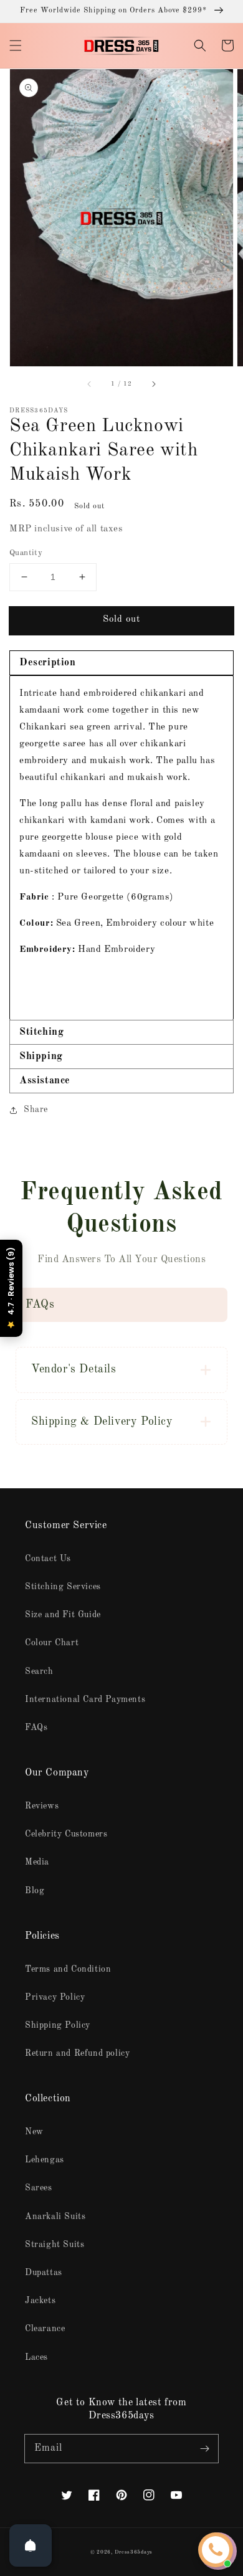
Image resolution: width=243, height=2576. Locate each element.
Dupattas (44, 2273)
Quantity (26, 553)
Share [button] (36, 1110)
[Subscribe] (204, 2448)
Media (37, 1862)
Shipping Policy (58, 2025)
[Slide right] (153, 384)
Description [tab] (48, 663)
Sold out (121, 620)
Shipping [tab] (41, 1057)
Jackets (40, 2301)
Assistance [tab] (45, 1081)
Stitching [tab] (41, 1032)
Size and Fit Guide (63, 1615)
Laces (36, 2357)
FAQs (36, 1728)
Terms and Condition (68, 1969)
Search (39, 1671)
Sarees (39, 2188)
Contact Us (48, 1559)
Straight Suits (55, 2245)
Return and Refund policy (77, 2053)
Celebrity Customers (66, 1834)
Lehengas (45, 2160)
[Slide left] (90, 384)
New (34, 2132)
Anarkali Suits (55, 2217)
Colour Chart (52, 1643)
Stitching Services (63, 1587)
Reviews (42, 1806)
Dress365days (134, 2552)
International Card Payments (85, 1699)
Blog (35, 1891)
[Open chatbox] (216, 2550)
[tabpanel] (121, 848)
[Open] (31, 2545)
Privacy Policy (55, 1997)
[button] (16, 45)
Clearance (45, 2329)
